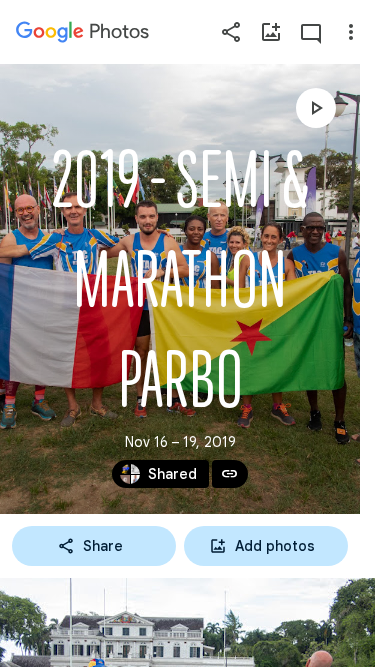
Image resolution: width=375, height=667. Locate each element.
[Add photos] (271, 32)
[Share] (231, 32)
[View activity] (311, 32)
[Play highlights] (316, 108)
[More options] (351, 32)
